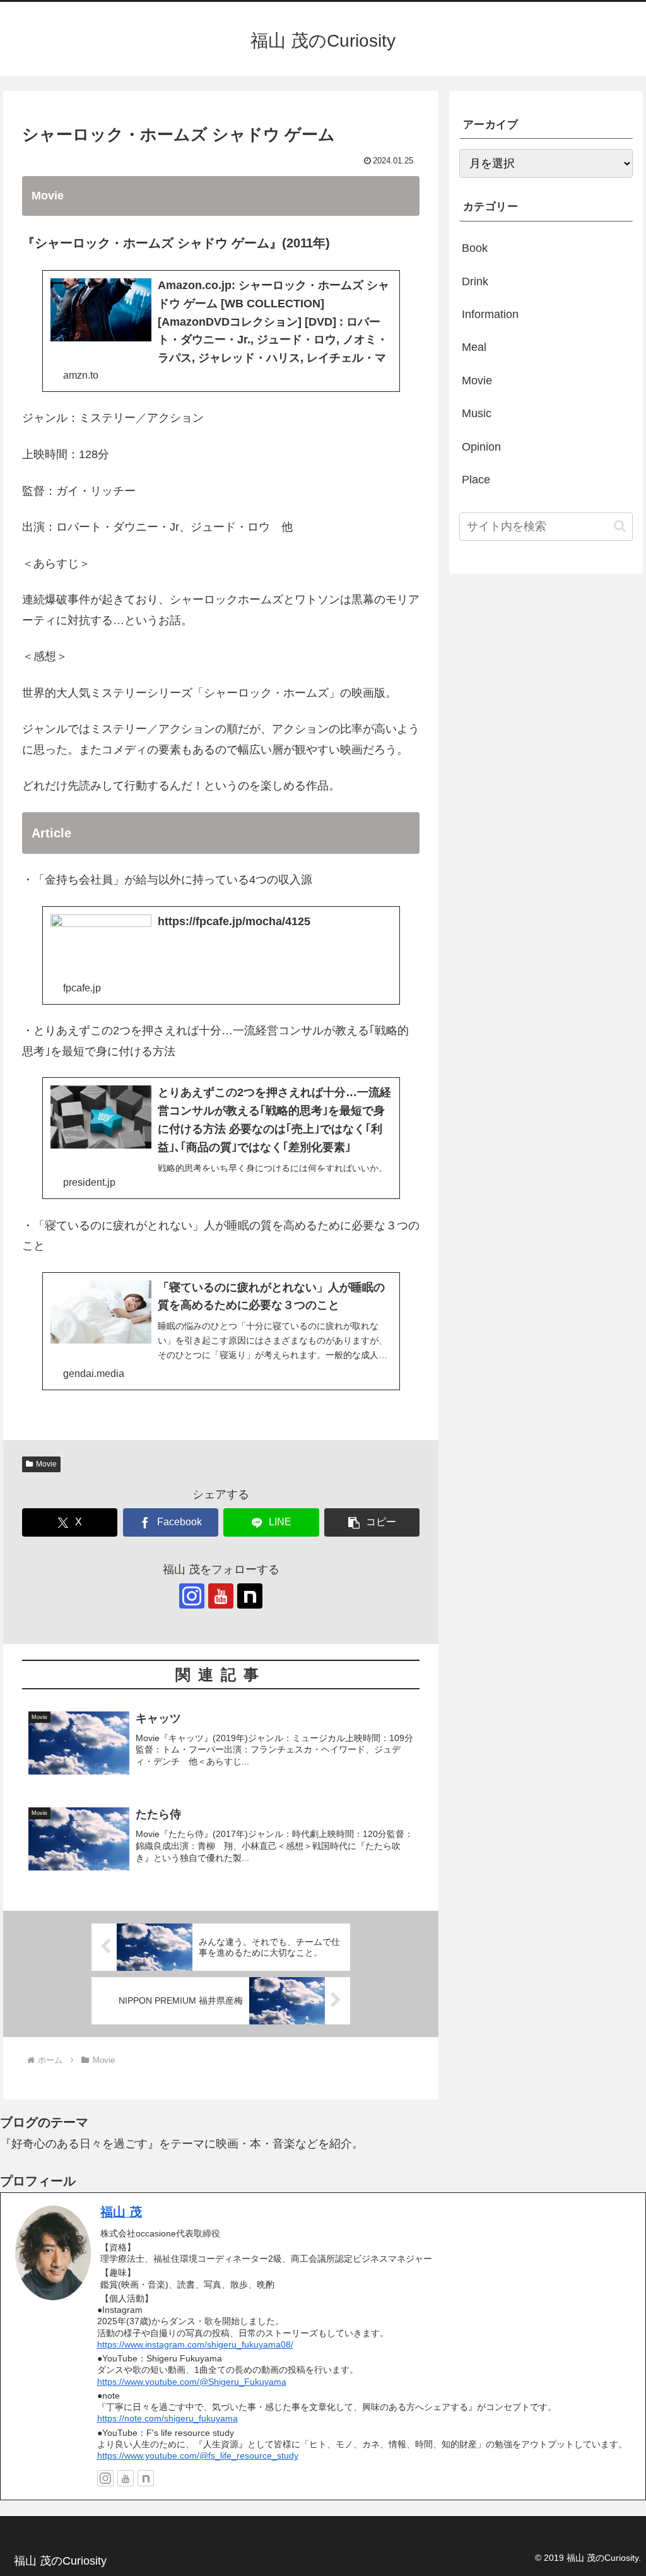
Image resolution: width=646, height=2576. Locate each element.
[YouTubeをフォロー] (221, 1596)
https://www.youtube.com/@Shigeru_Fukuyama (192, 2382)
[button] (372, 1522)
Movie (46, 1464)
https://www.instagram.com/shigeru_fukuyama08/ (195, 2344)
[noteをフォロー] (250, 1596)
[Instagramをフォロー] (192, 1596)
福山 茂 (121, 2212)
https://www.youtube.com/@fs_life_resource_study (198, 2455)
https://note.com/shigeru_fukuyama (167, 2418)
